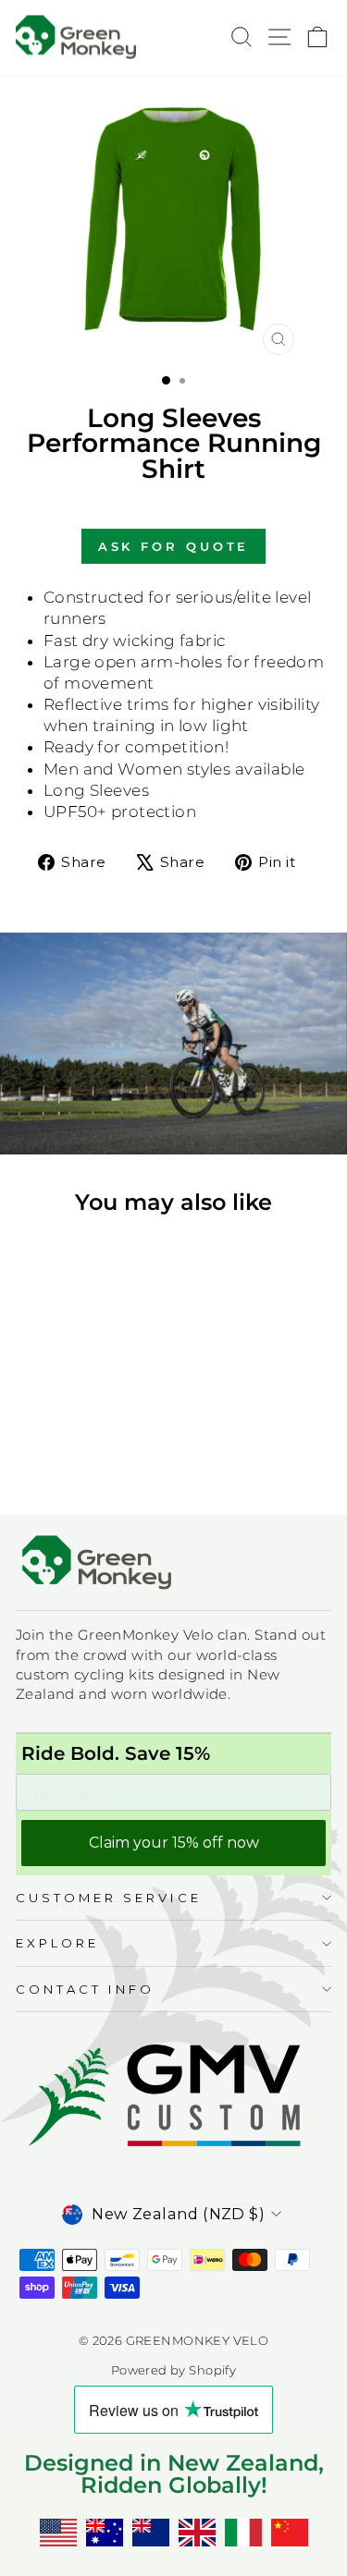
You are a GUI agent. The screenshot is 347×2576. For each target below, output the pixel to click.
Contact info (85, 1989)
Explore (57, 1943)
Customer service (109, 1898)
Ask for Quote (174, 546)
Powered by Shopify (173, 2370)
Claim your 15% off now (174, 1843)
